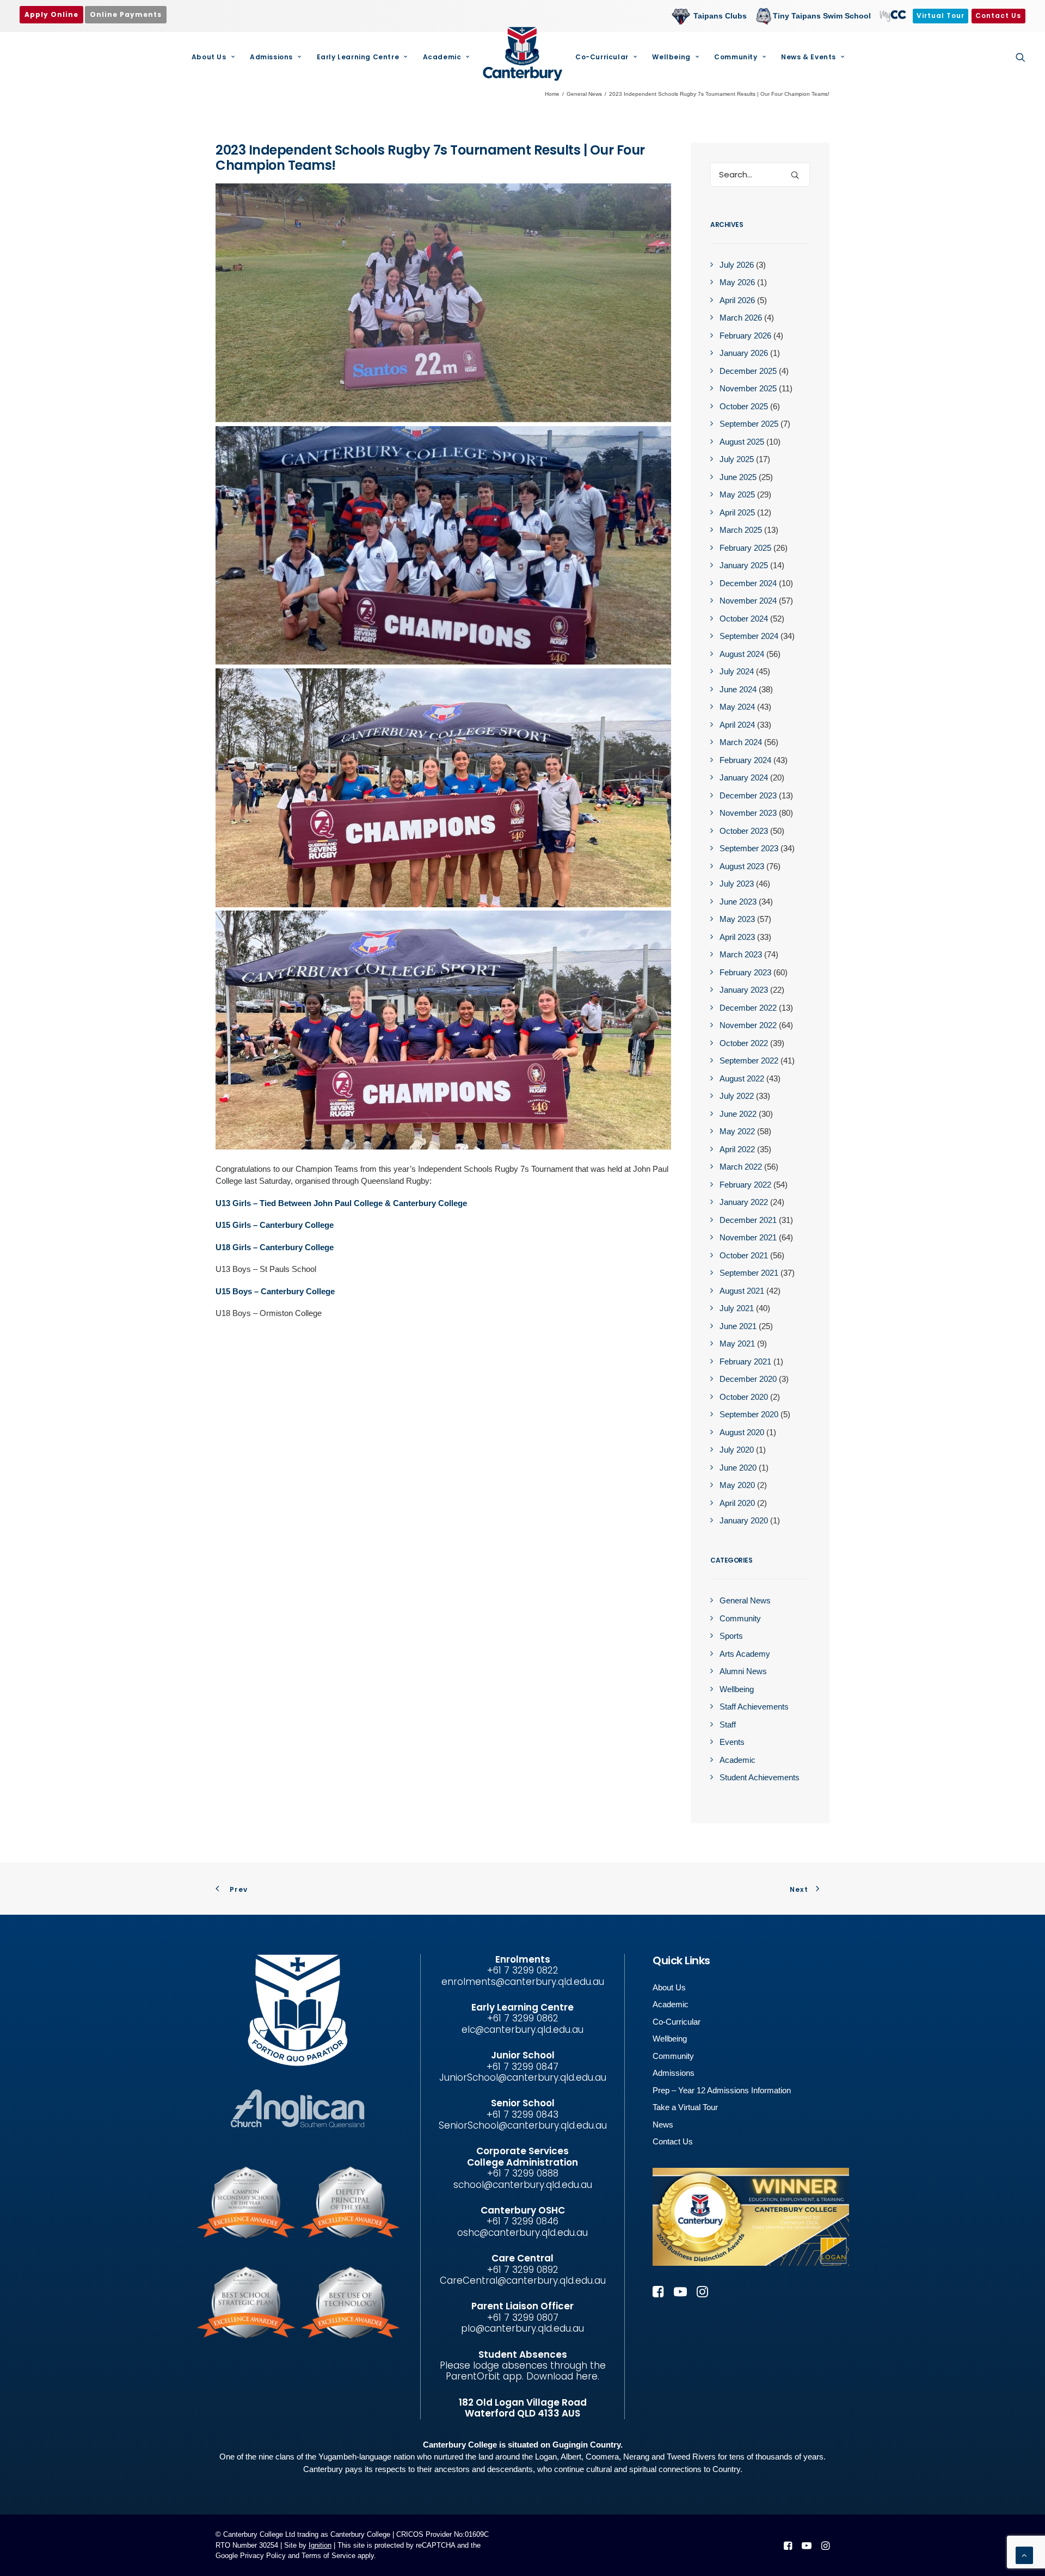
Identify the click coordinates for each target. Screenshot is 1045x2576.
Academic (442, 57)
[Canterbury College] (522, 54)
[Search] (760, 174)
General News (584, 94)
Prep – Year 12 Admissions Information (722, 2090)
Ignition (320, 2545)
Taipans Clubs (720, 16)
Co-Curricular (602, 57)
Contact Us (673, 2141)
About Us (209, 57)
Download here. (563, 2376)
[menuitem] (712, 16)
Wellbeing (671, 57)
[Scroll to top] (1024, 2555)
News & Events (809, 57)
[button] (1021, 57)
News (663, 2125)
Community (736, 57)
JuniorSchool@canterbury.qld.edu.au (523, 2077)
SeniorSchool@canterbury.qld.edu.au (523, 2125)
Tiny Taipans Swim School (822, 16)
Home (552, 94)
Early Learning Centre (358, 57)
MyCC (892, 16)
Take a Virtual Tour (685, 2107)
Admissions (271, 57)
